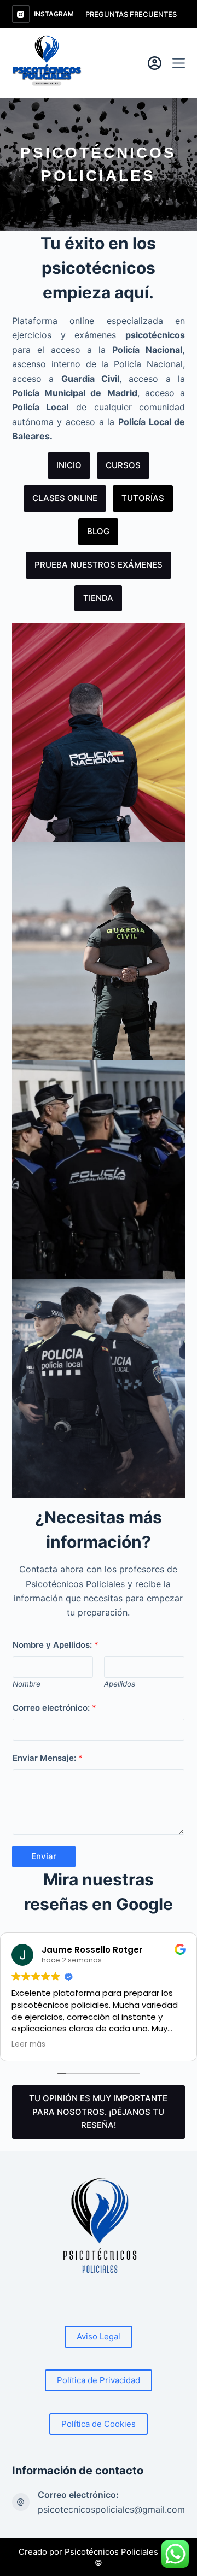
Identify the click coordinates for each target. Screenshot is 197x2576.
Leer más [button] (28, 2044)
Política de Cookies (99, 2424)
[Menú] (179, 63)
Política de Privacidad (99, 2380)
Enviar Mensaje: (48, 1758)
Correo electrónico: (54, 1708)
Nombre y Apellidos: (56, 1645)
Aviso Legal (99, 2336)
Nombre (27, 1684)
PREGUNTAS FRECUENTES (131, 14)
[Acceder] (155, 63)
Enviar (44, 1856)
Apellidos (120, 1684)
